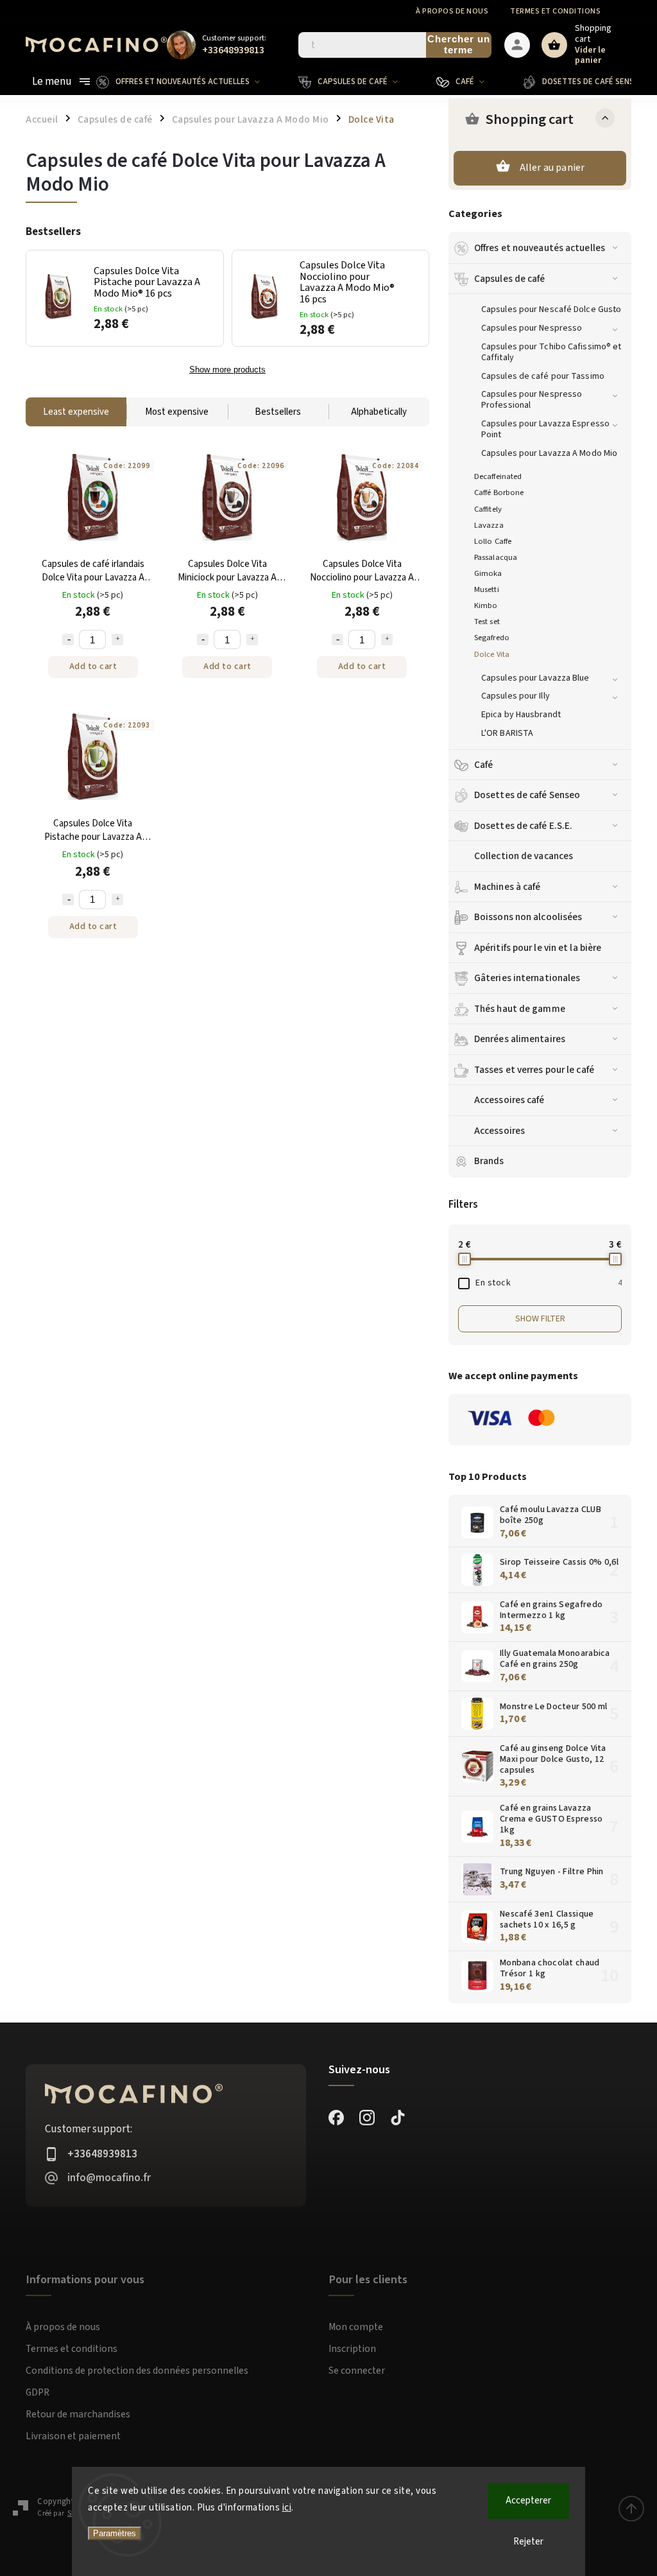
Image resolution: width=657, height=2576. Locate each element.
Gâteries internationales (527, 978)
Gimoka (488, 573)
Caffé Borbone (499, 492)
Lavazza (489, 525)
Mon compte (356, 2327)
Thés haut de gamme (520, 1009)
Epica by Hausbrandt (521, 715)
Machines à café (508, 887)
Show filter (540, 1319)
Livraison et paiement (73, 2436)
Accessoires (499, 1131)
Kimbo (486, 605)
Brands (489, 1161)
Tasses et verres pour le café (534, 1070)
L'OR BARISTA (507, 733)
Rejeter (528, 2542)
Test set (487, 622)
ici (287, 2508)
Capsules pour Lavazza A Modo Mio (549, 453)
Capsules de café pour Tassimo (543, 376)
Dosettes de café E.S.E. (523, 826)
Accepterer (528, 2501)
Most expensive (177, 412)
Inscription (352, 2349)
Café (483, 765)
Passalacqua (496, 557)
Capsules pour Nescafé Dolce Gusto (551, 309)
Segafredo (492, 638)
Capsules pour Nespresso (532, 328)
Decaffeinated (498, 476)
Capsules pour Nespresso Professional (532, 400)
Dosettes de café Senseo (527, 795)
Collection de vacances (524, 856)
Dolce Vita (492, 654)
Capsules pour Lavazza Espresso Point (545, 429)
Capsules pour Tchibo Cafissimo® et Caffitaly (551, 352)
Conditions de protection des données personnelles (137, 2371)
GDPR (38, 2392)
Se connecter (357, 2371)
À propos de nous (452, 11)
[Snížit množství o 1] (68, 640)
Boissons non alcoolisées (528, 917)
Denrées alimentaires (520, 1039)
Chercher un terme (459, 44)
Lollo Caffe (493, 541)
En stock (549, 1283)
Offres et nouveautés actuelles (540, 248)
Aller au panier (552, 168)
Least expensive (76, 412)
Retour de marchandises (78, 2414)
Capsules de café (510, 279)
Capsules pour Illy (516, 696)
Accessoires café (509, 1100)
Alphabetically (379, 412)
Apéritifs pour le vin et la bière (538, 948)
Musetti (487, 589)
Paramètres (115, 2533)
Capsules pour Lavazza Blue (535, 678)
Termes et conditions (555, 11)
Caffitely (488, 509)
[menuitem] (188, 82)
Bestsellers (278, 412)
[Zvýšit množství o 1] (117, 640)
